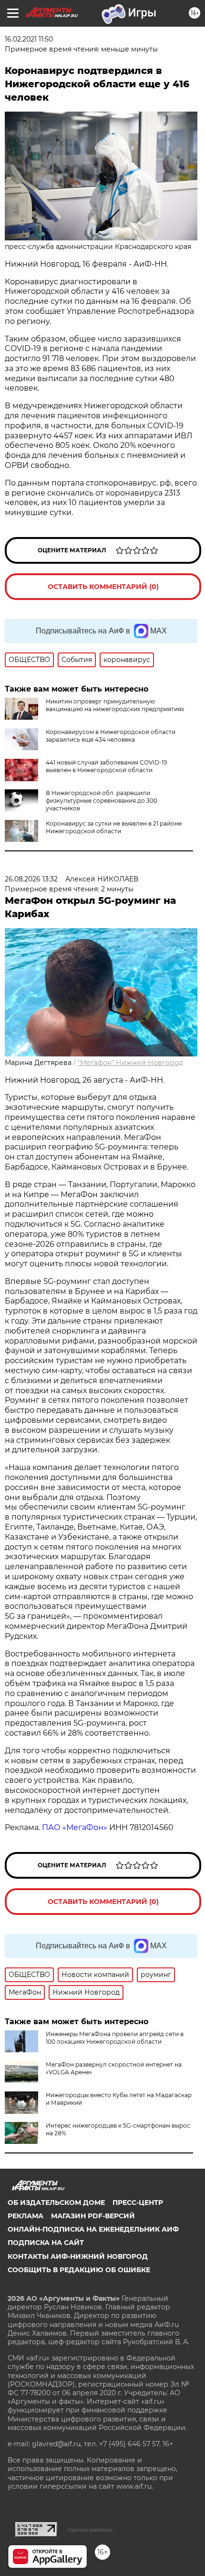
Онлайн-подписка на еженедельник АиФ (93, 2229)
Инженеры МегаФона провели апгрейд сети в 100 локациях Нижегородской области (115, 2038)
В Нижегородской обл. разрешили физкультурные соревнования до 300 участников (102, 801)
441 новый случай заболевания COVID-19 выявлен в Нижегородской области (106, 766)
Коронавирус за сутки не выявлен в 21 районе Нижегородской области (114, 827)
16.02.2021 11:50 (29, 39)
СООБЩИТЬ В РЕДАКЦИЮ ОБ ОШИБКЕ (79, 2270)
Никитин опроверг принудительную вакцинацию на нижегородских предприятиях (115, 705)
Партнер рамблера (90, 2530)
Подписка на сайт (46, 2243)
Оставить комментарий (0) (103, 587)
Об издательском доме (56, 2203)
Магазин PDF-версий (93, 2216)
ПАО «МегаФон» (75, 1827)
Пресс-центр (138, 2203)
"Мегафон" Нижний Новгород (130, 1063)
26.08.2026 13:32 (31, 879)
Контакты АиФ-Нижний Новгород (78, 2256)
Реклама (26, 2216)
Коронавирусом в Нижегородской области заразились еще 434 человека (111, 736)
